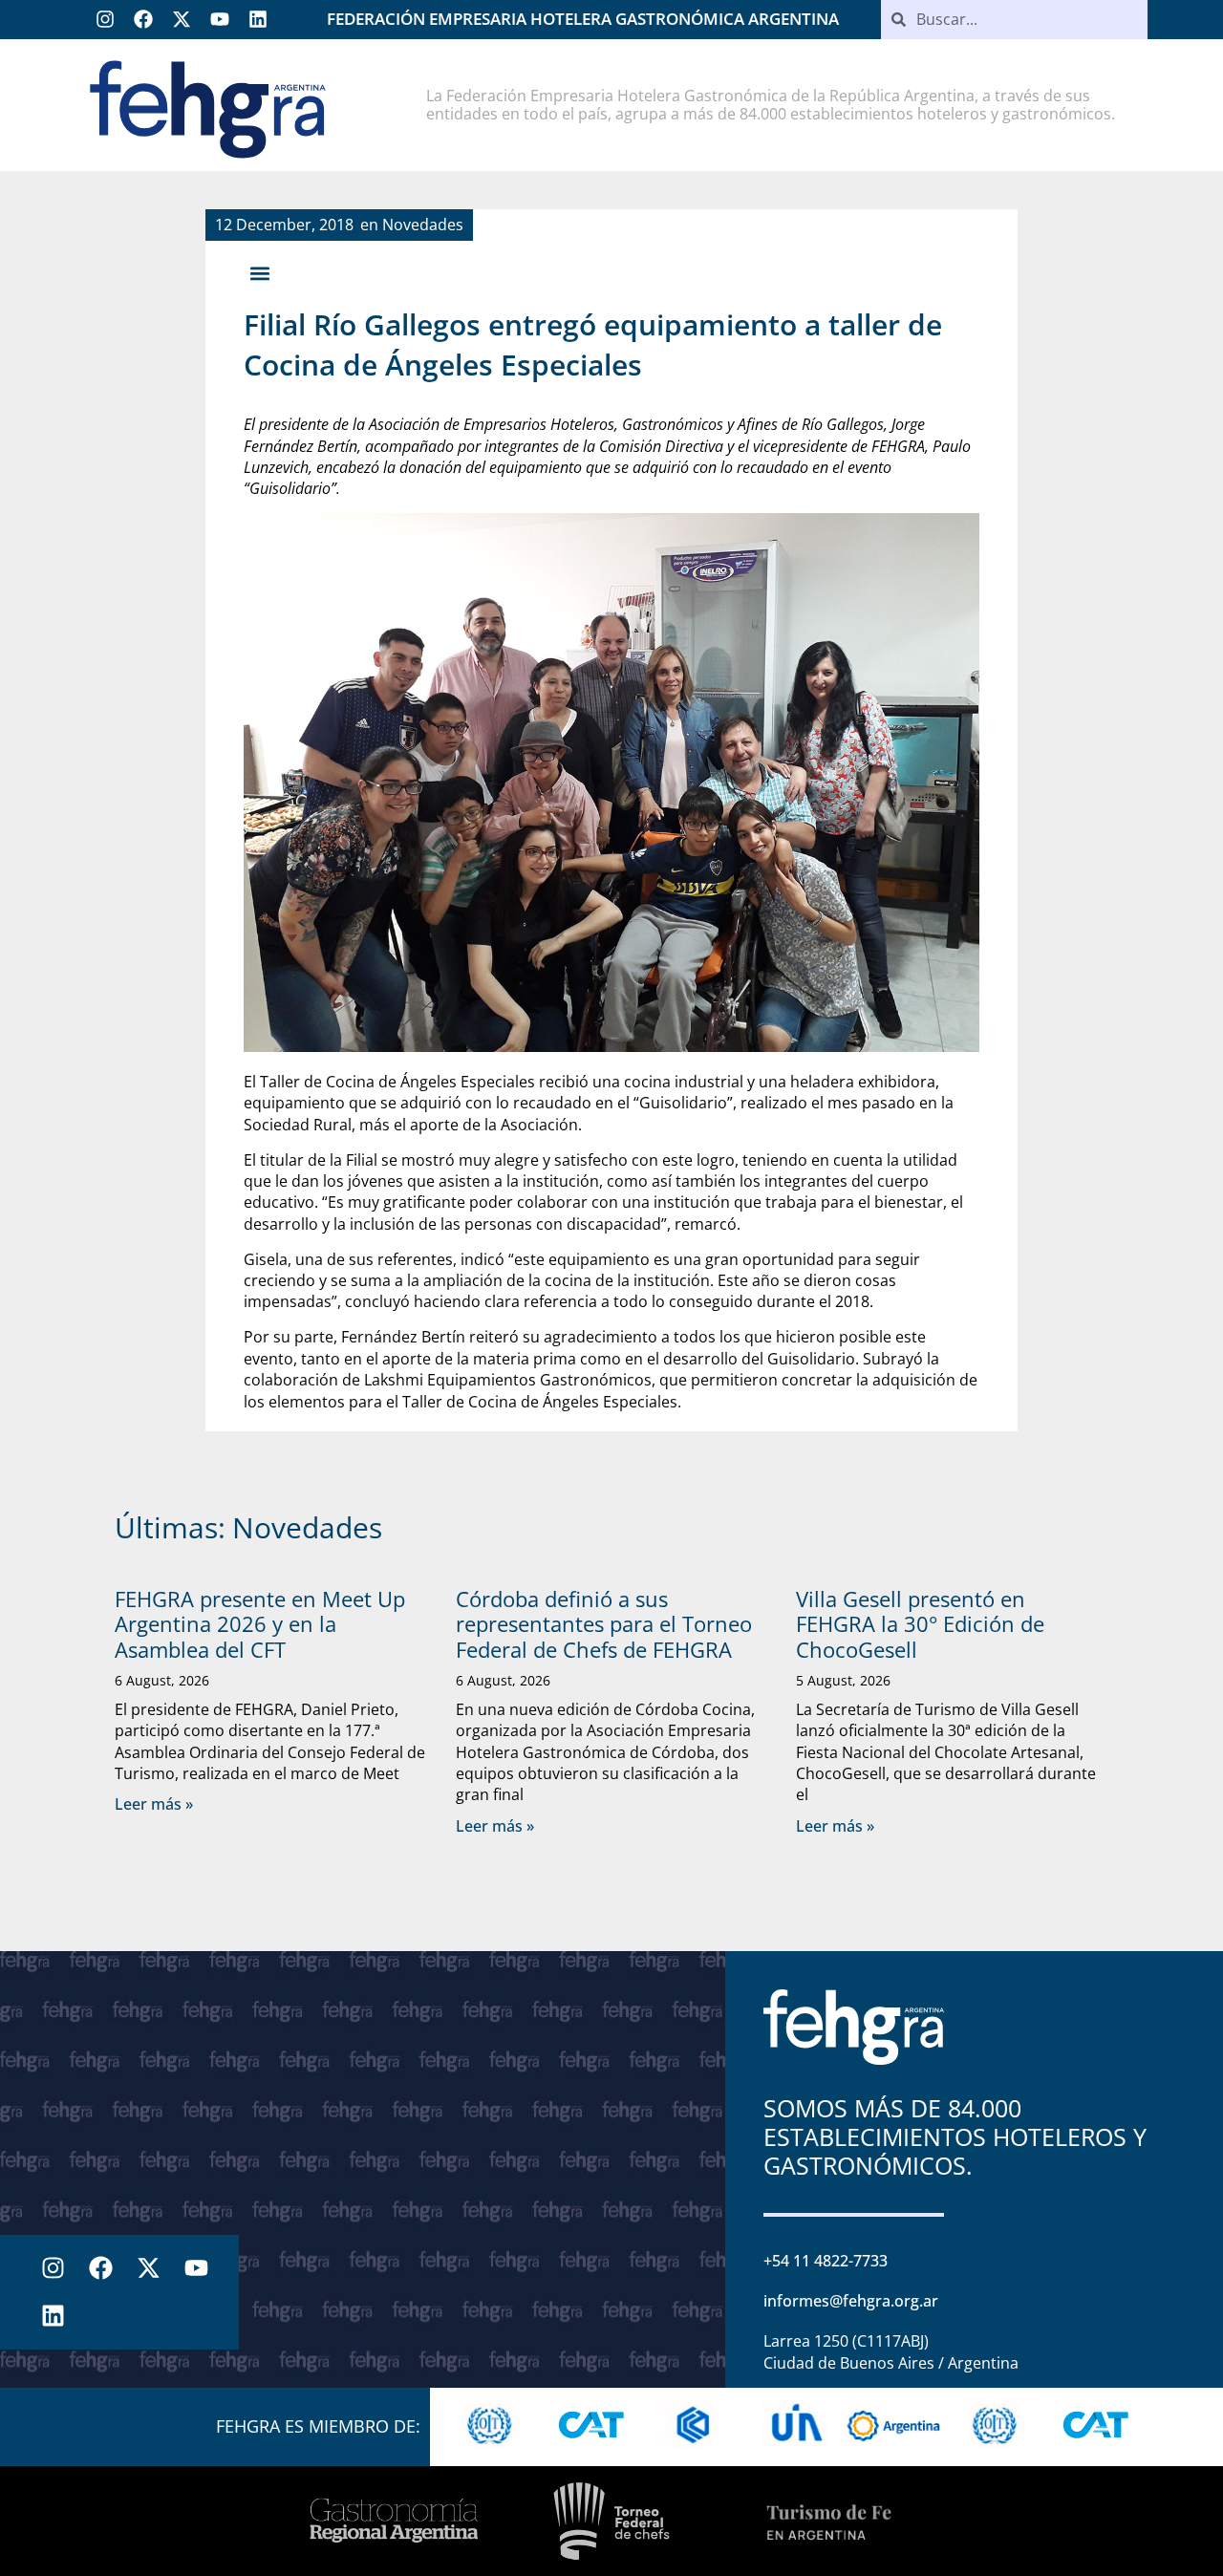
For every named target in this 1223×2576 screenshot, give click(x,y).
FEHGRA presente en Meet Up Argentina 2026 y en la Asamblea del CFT (260, 1624)
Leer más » (154, 1804)
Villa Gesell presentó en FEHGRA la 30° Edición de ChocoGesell (920, 1624)
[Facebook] (143, 19)
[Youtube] (220, 19)
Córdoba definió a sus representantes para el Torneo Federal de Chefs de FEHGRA (604, 1624)
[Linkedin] (258, 19)
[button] (259, 273)
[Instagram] (105, 19)
